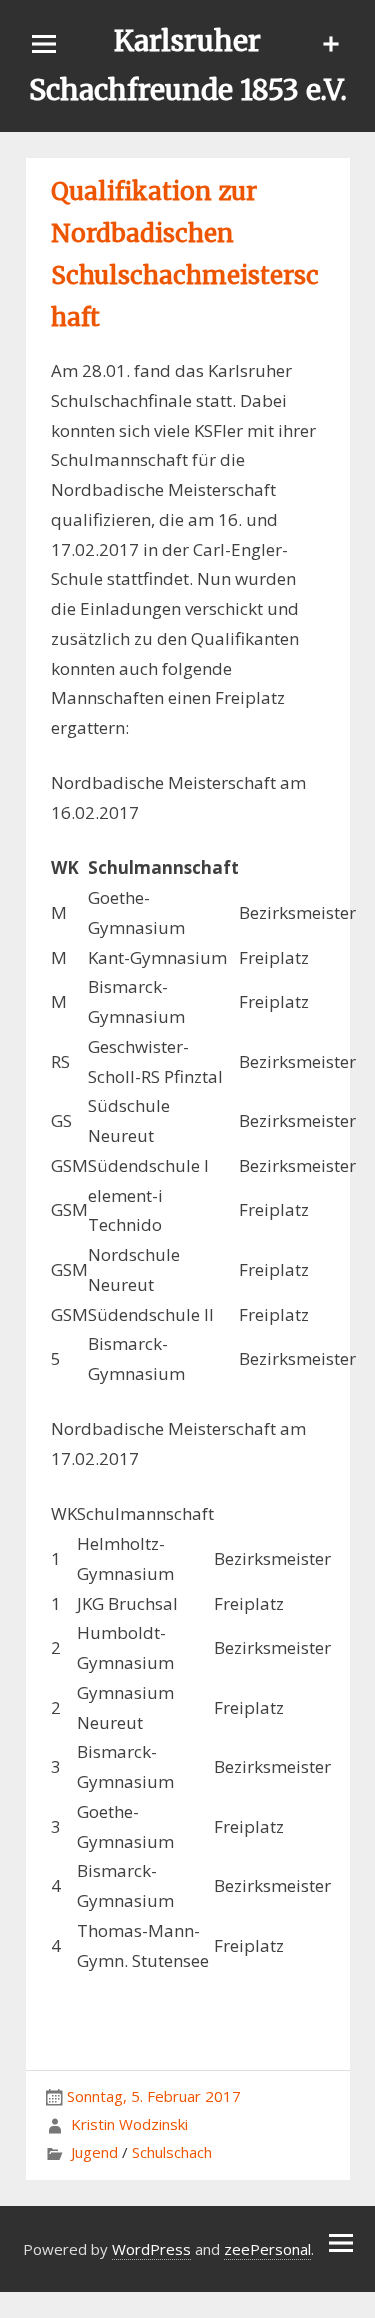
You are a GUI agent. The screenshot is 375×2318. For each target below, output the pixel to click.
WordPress (151, 2249)
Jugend (94, 2152)
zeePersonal (267, 2249)
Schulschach (172, 2152)
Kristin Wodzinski (129, 2124)
